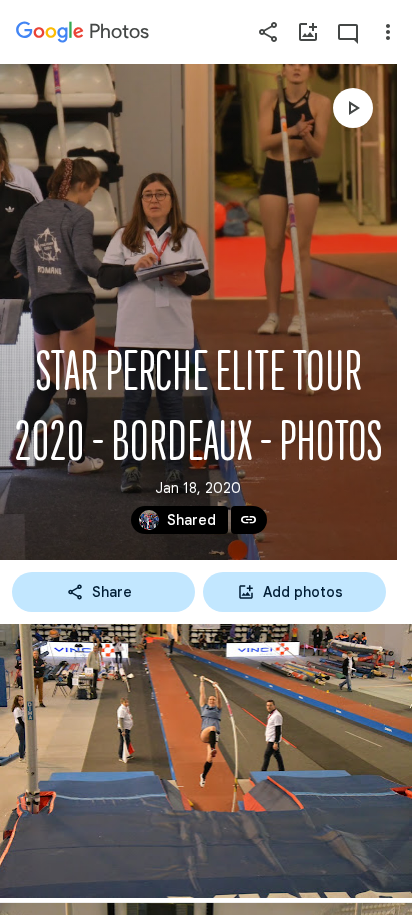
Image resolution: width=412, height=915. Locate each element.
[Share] (268, 32)
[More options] (388, 32)
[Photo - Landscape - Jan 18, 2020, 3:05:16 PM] (206, 761)
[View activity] (348, 32)
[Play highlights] (353, 108)
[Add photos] (308, 32)
